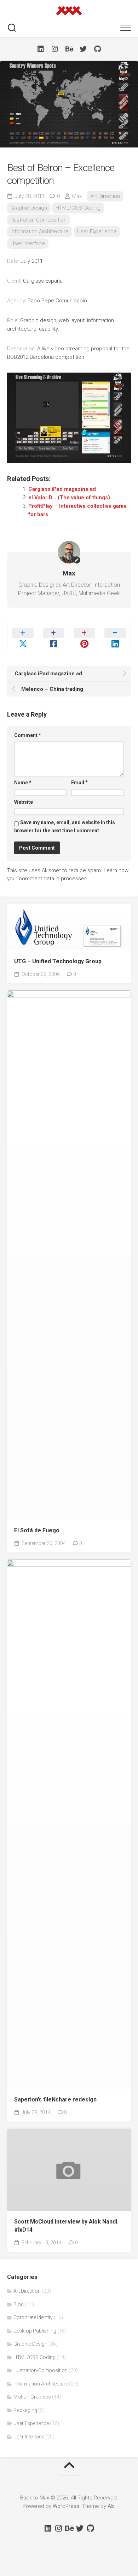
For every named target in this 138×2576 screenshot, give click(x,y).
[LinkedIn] (41, 49)
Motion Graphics (32, 2397)
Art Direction (105, 196)
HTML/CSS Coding (78, 208)
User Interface (28, 243)
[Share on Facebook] (54, 637)
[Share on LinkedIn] (115, 637)
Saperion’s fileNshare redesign (55, 2100)
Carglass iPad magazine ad (62, 489)
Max (77, 196)
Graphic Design (29, 208)
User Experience (97, 231)
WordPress (66, 2506)
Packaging (25, 2410)
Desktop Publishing (35, 2331)
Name (23, 783)
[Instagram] (55, 49)
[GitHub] (97, 49)
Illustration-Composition (39, 220)
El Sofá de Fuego (37, 1530)
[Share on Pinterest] (84, 637)
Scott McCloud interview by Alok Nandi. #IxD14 (66, 2226)
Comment (28, 735)
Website (24, 802)
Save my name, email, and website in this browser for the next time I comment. (65, 827)
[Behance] (69, 49)
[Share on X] (23, 637)
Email (79, 783)
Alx (111, 2506)
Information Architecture (40, 231)
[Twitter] (83, 49)
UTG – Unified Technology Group (58, 961)
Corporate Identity (33, 2317)
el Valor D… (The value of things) (69, 497)
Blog (19, 2304)
